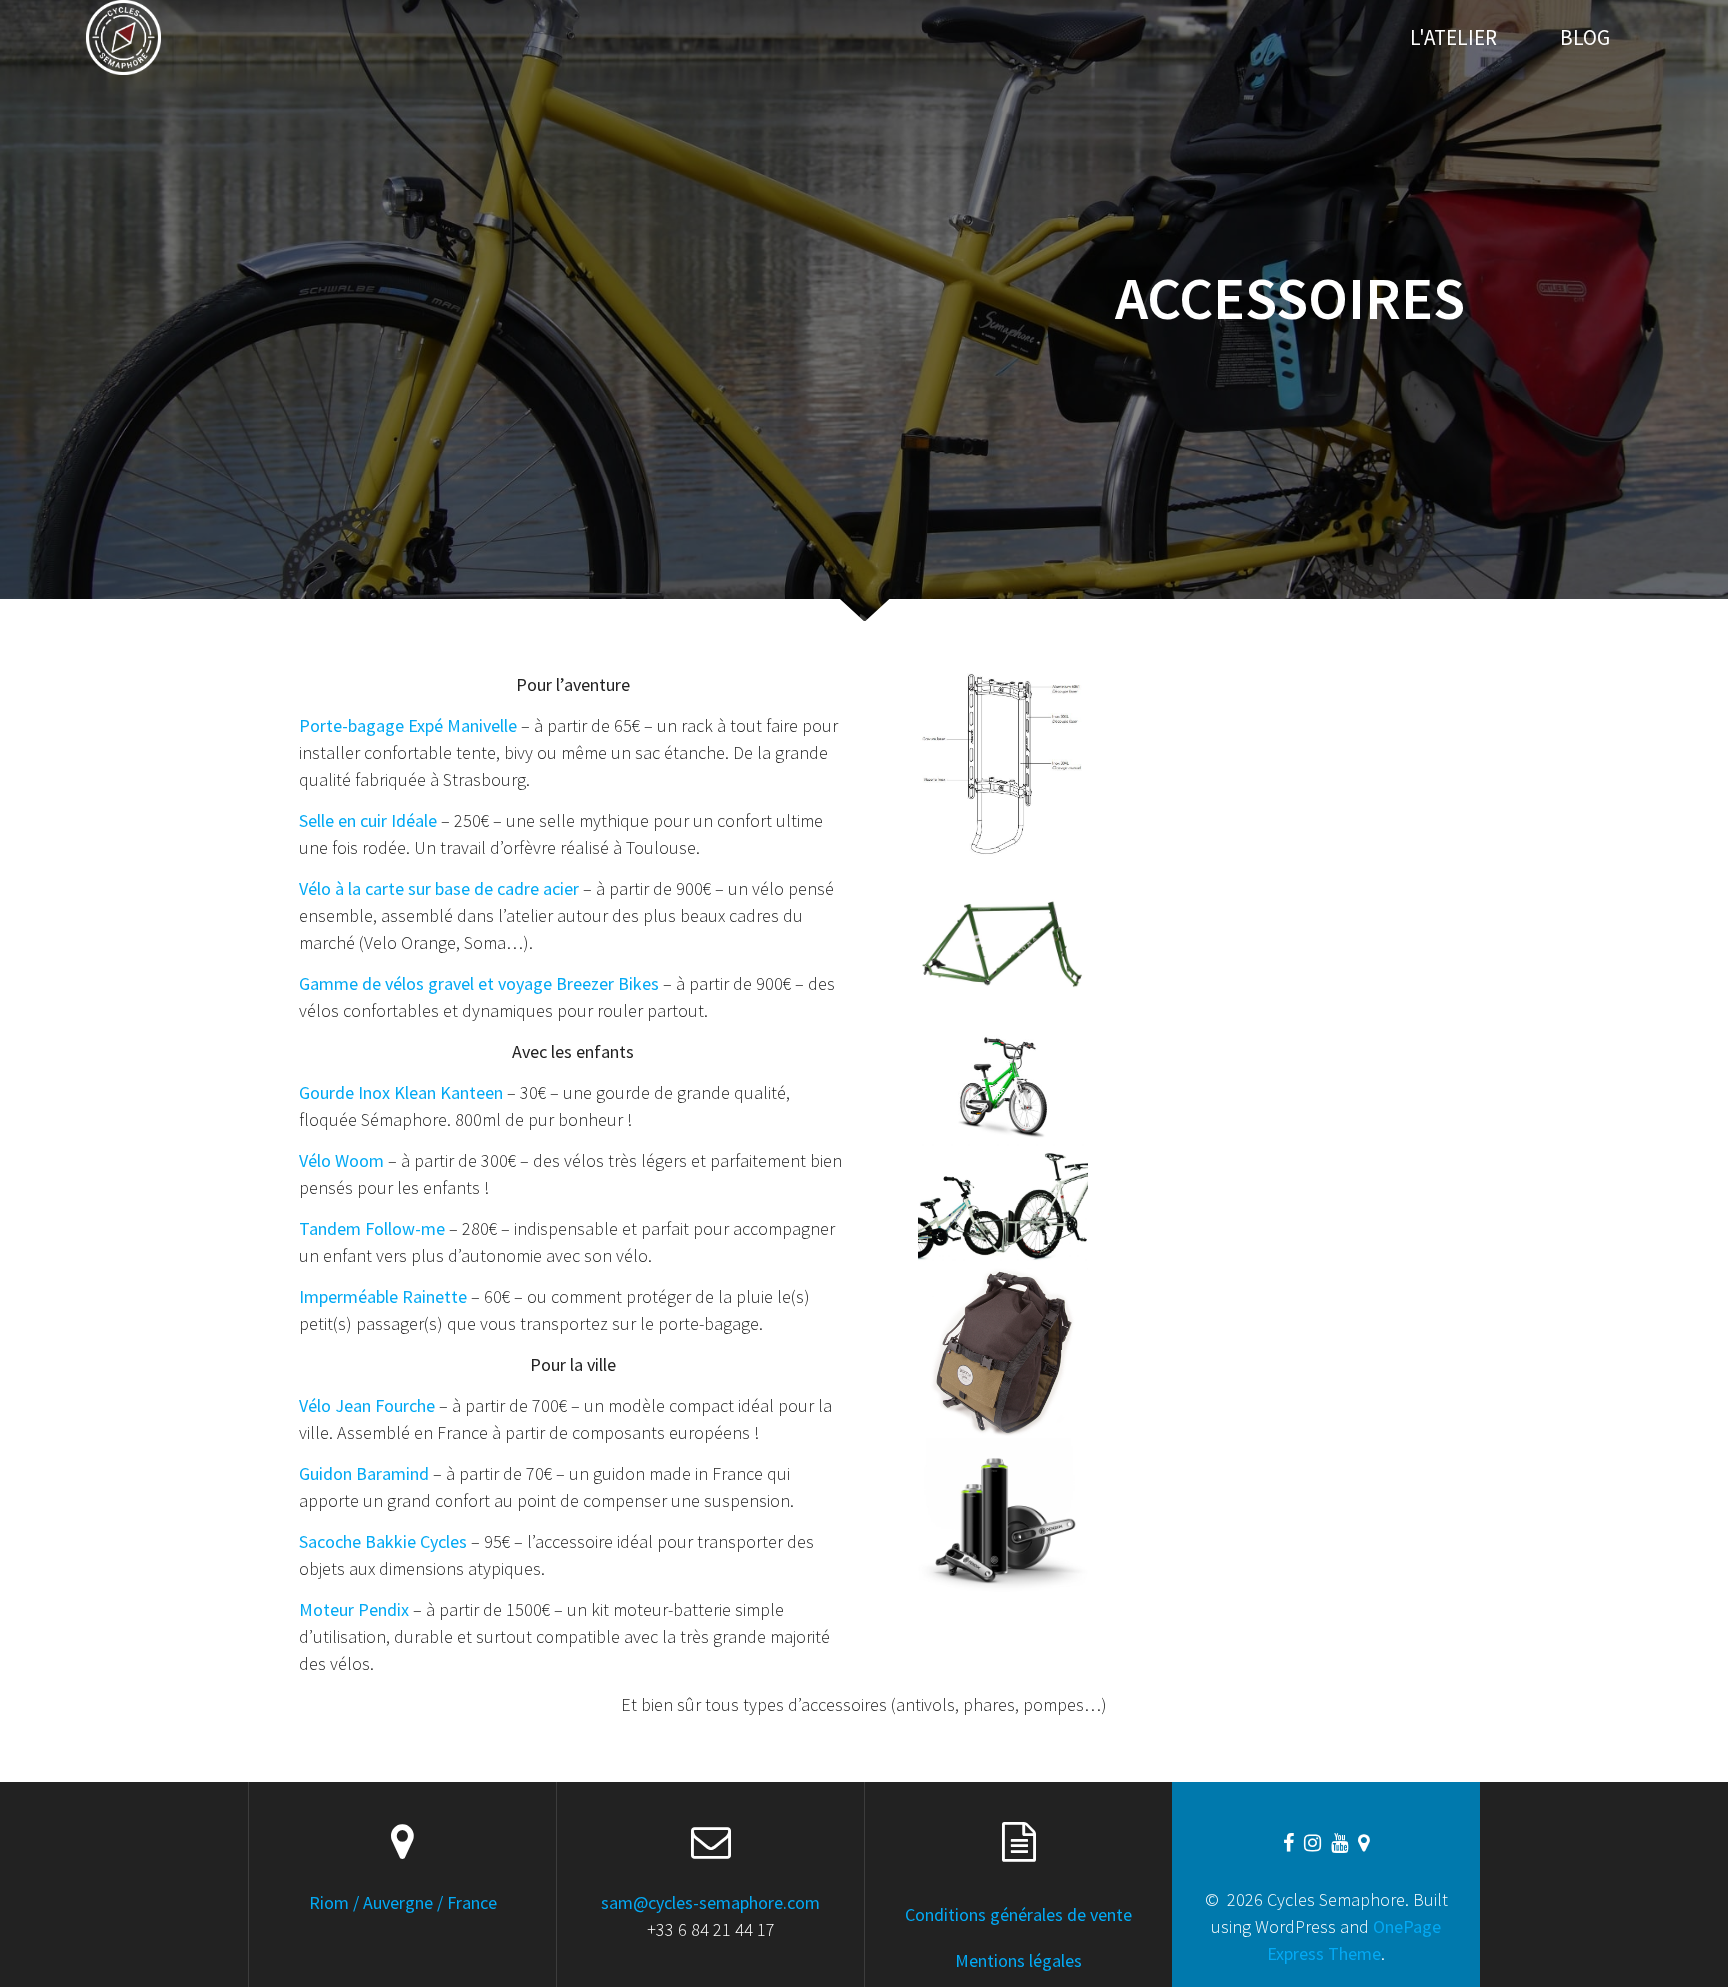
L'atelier (1453, 37)
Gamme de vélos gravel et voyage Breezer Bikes (479, 983)
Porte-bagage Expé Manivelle (408, 725)
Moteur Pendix (354, 1609)
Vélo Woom (341, 1160)
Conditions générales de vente (1018, 1914)
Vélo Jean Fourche (367, 1405)
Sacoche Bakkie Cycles (383, 1541)
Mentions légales (1018, 1960)
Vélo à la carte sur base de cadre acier (439, 888)
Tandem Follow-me (372, 1228)
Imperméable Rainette (383, 1296)
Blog (1585, 37)
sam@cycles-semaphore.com (710, 1902)
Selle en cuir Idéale (368, 820)
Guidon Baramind (364, 1473)
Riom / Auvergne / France (403, 1902)
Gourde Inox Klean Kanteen (401, 1092)
